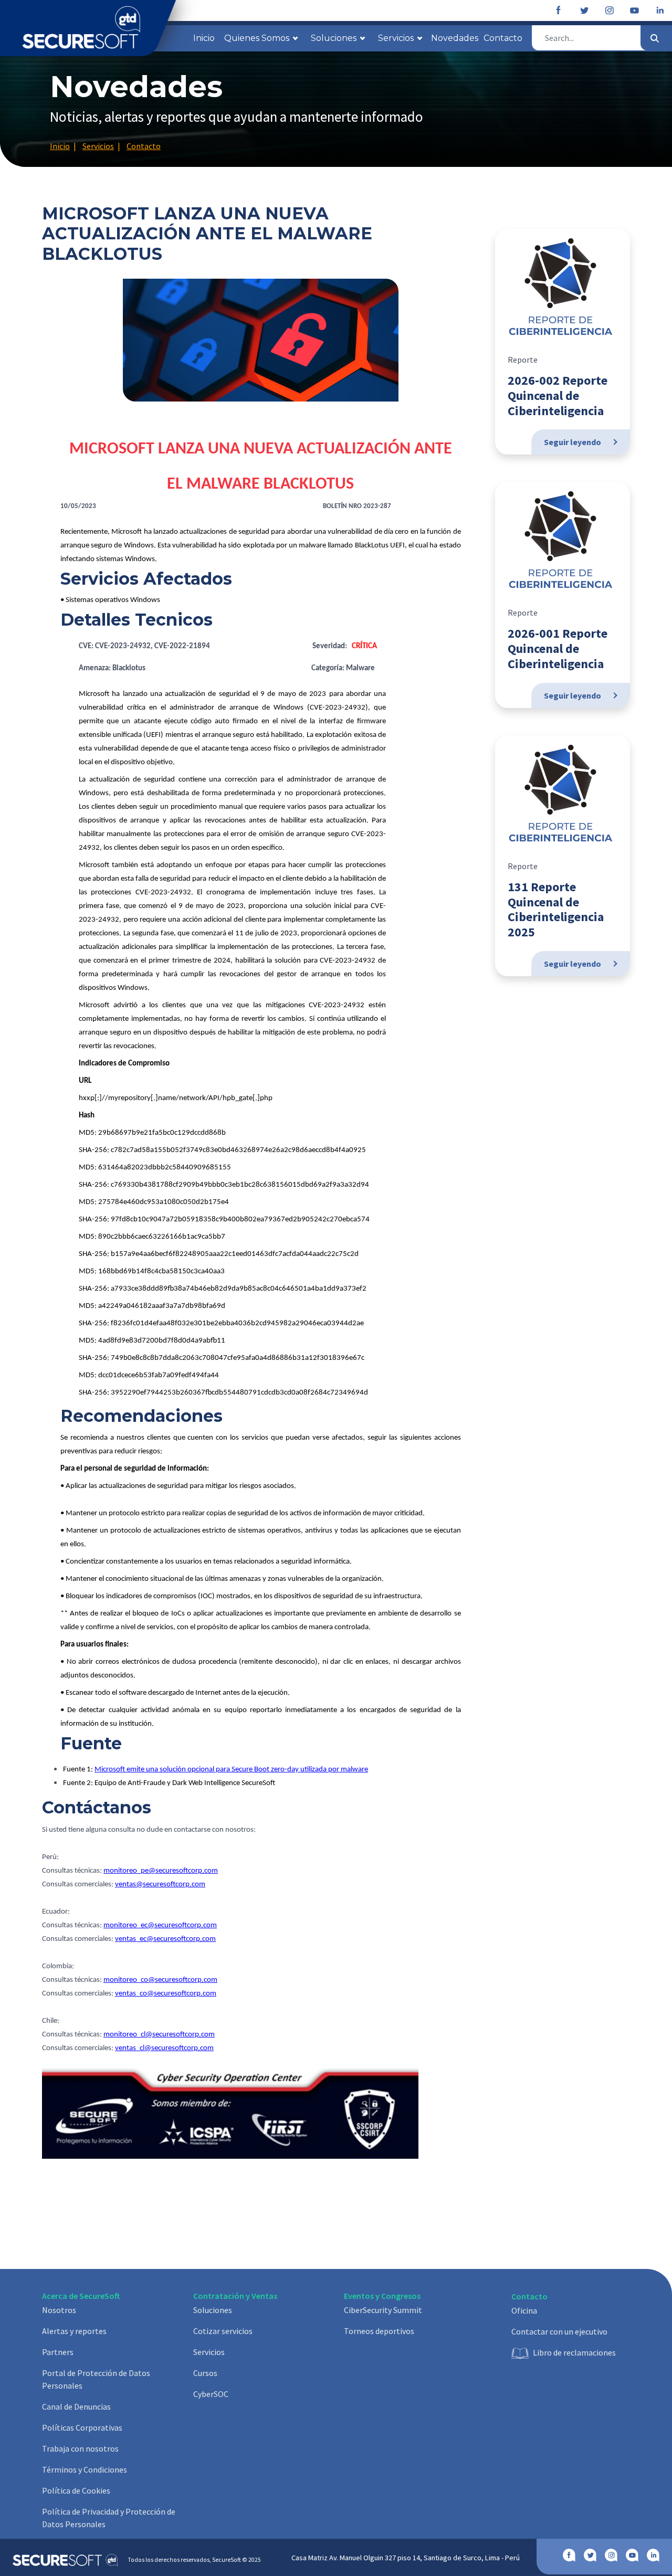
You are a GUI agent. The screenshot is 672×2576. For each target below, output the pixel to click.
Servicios (209, 2352)
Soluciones (213, 2310)
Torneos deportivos (379, 2331)
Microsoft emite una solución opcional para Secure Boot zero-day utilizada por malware (231, 1770)
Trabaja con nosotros (80, 2448)
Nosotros (59, 2310)
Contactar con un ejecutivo (559, 2331)
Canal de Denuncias (76, 2406)
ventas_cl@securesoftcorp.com (164, 2048)
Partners (58, 2352)
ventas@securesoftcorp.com (160, 1885)
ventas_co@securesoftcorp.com (166, 1994)
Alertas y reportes (74, 2331)
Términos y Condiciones (85, 2469)
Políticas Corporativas (82, 2427)
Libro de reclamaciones (574, 2352)
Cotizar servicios (223, 2331)
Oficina (524, 2310)
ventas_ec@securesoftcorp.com (165, 1939)
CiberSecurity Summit (383, 2310)
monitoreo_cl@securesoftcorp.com (159, 2035)
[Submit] (655, 38)
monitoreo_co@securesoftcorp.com (160, 1980)
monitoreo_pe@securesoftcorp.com (161, 1871)
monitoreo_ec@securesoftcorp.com (160, 1925)
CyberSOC (211, 2394)
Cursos (205, 2373)
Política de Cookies (76, 2490)
